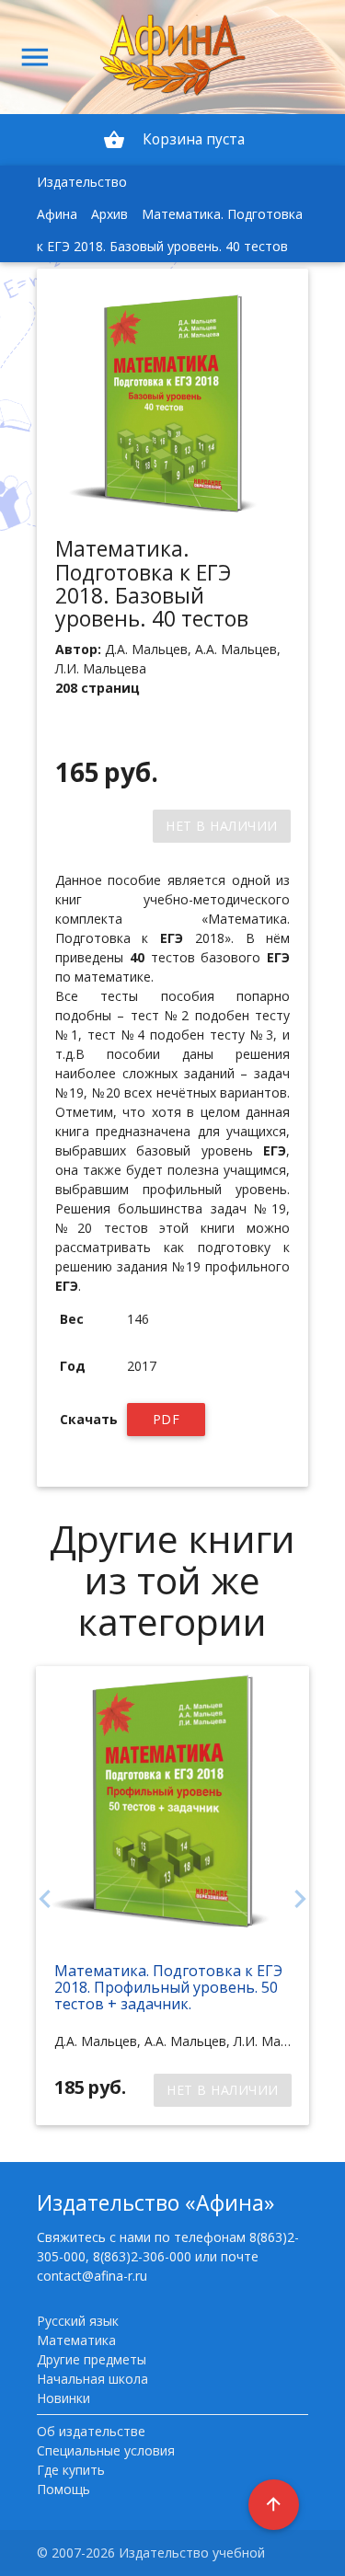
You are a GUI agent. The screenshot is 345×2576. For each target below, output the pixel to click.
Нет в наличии (222, 826)
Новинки (63, 2398)
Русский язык (78, 2321)
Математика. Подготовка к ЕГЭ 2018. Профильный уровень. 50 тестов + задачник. (168, 1987)
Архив (109, 214)
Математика (76, 2340)
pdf (167, 1419)
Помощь (63, 2489)
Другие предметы (92, 2359)
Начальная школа (92, 2379)
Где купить (71, 2470)
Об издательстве (91, 2431)
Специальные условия (106, 2450)
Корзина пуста (174, 140)
